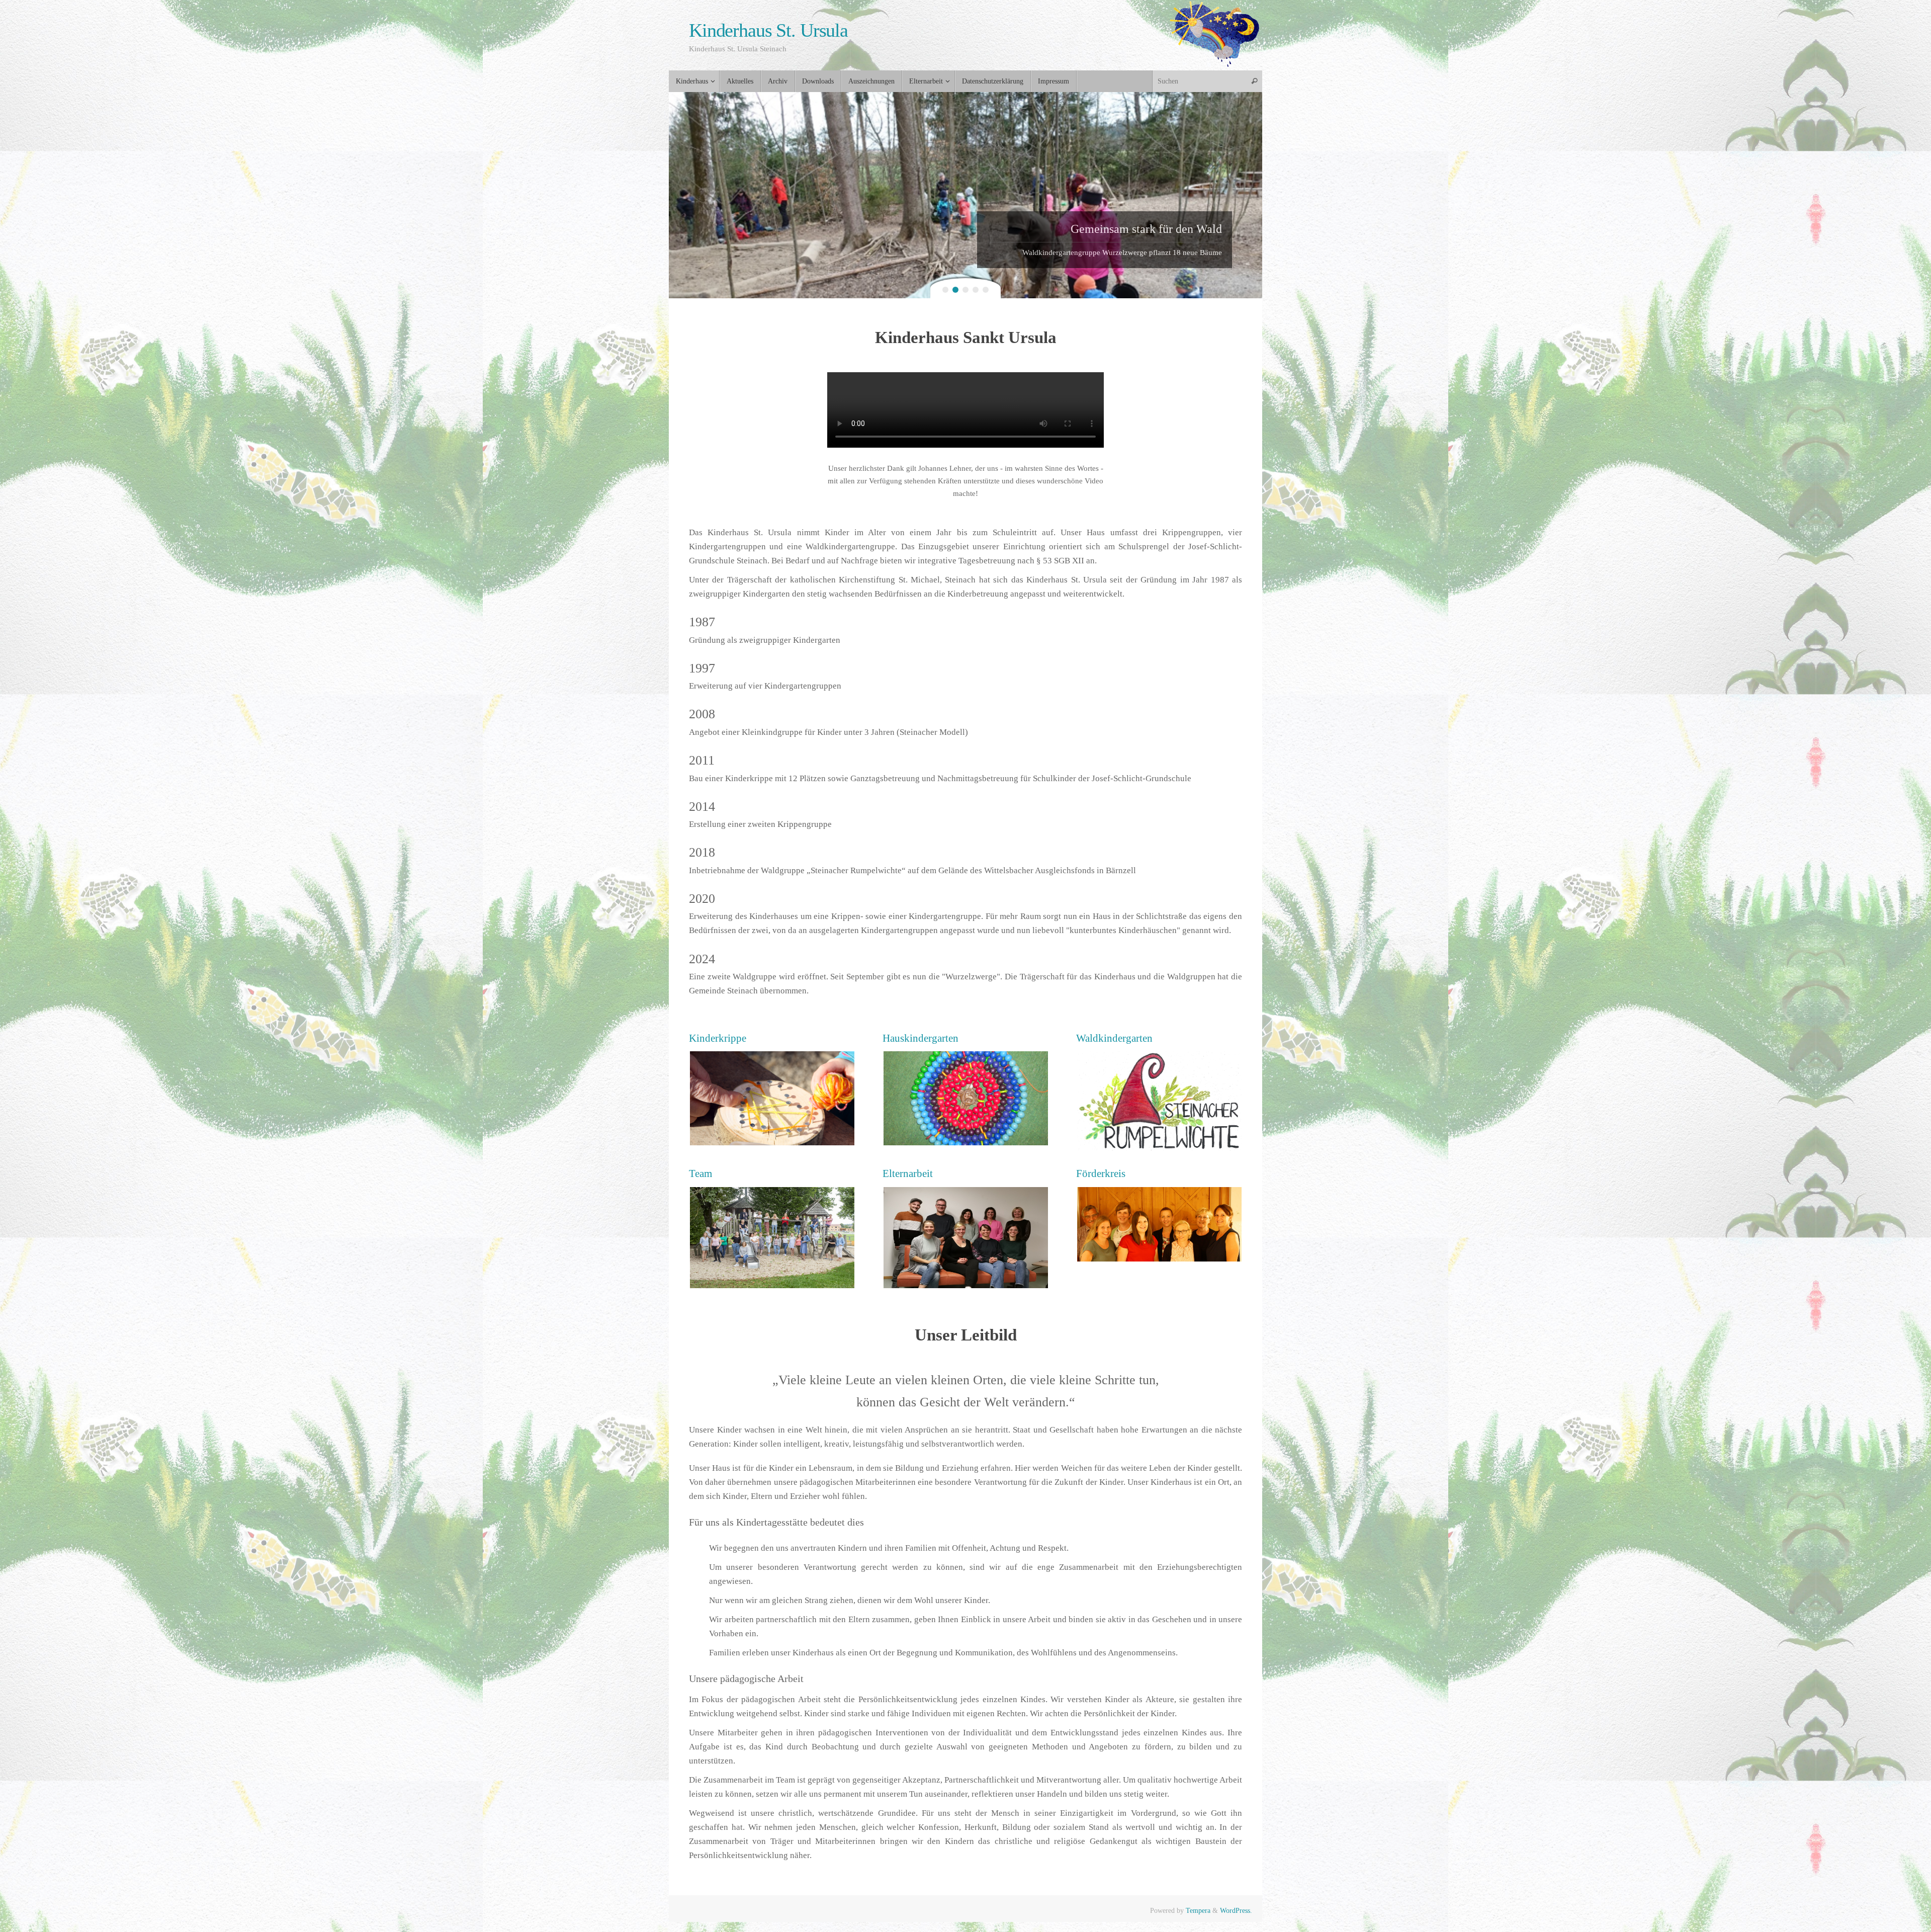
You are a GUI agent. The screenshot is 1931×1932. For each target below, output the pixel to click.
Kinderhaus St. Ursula (768, 30)
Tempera (1198, 1911)
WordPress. (1236, 1911)
